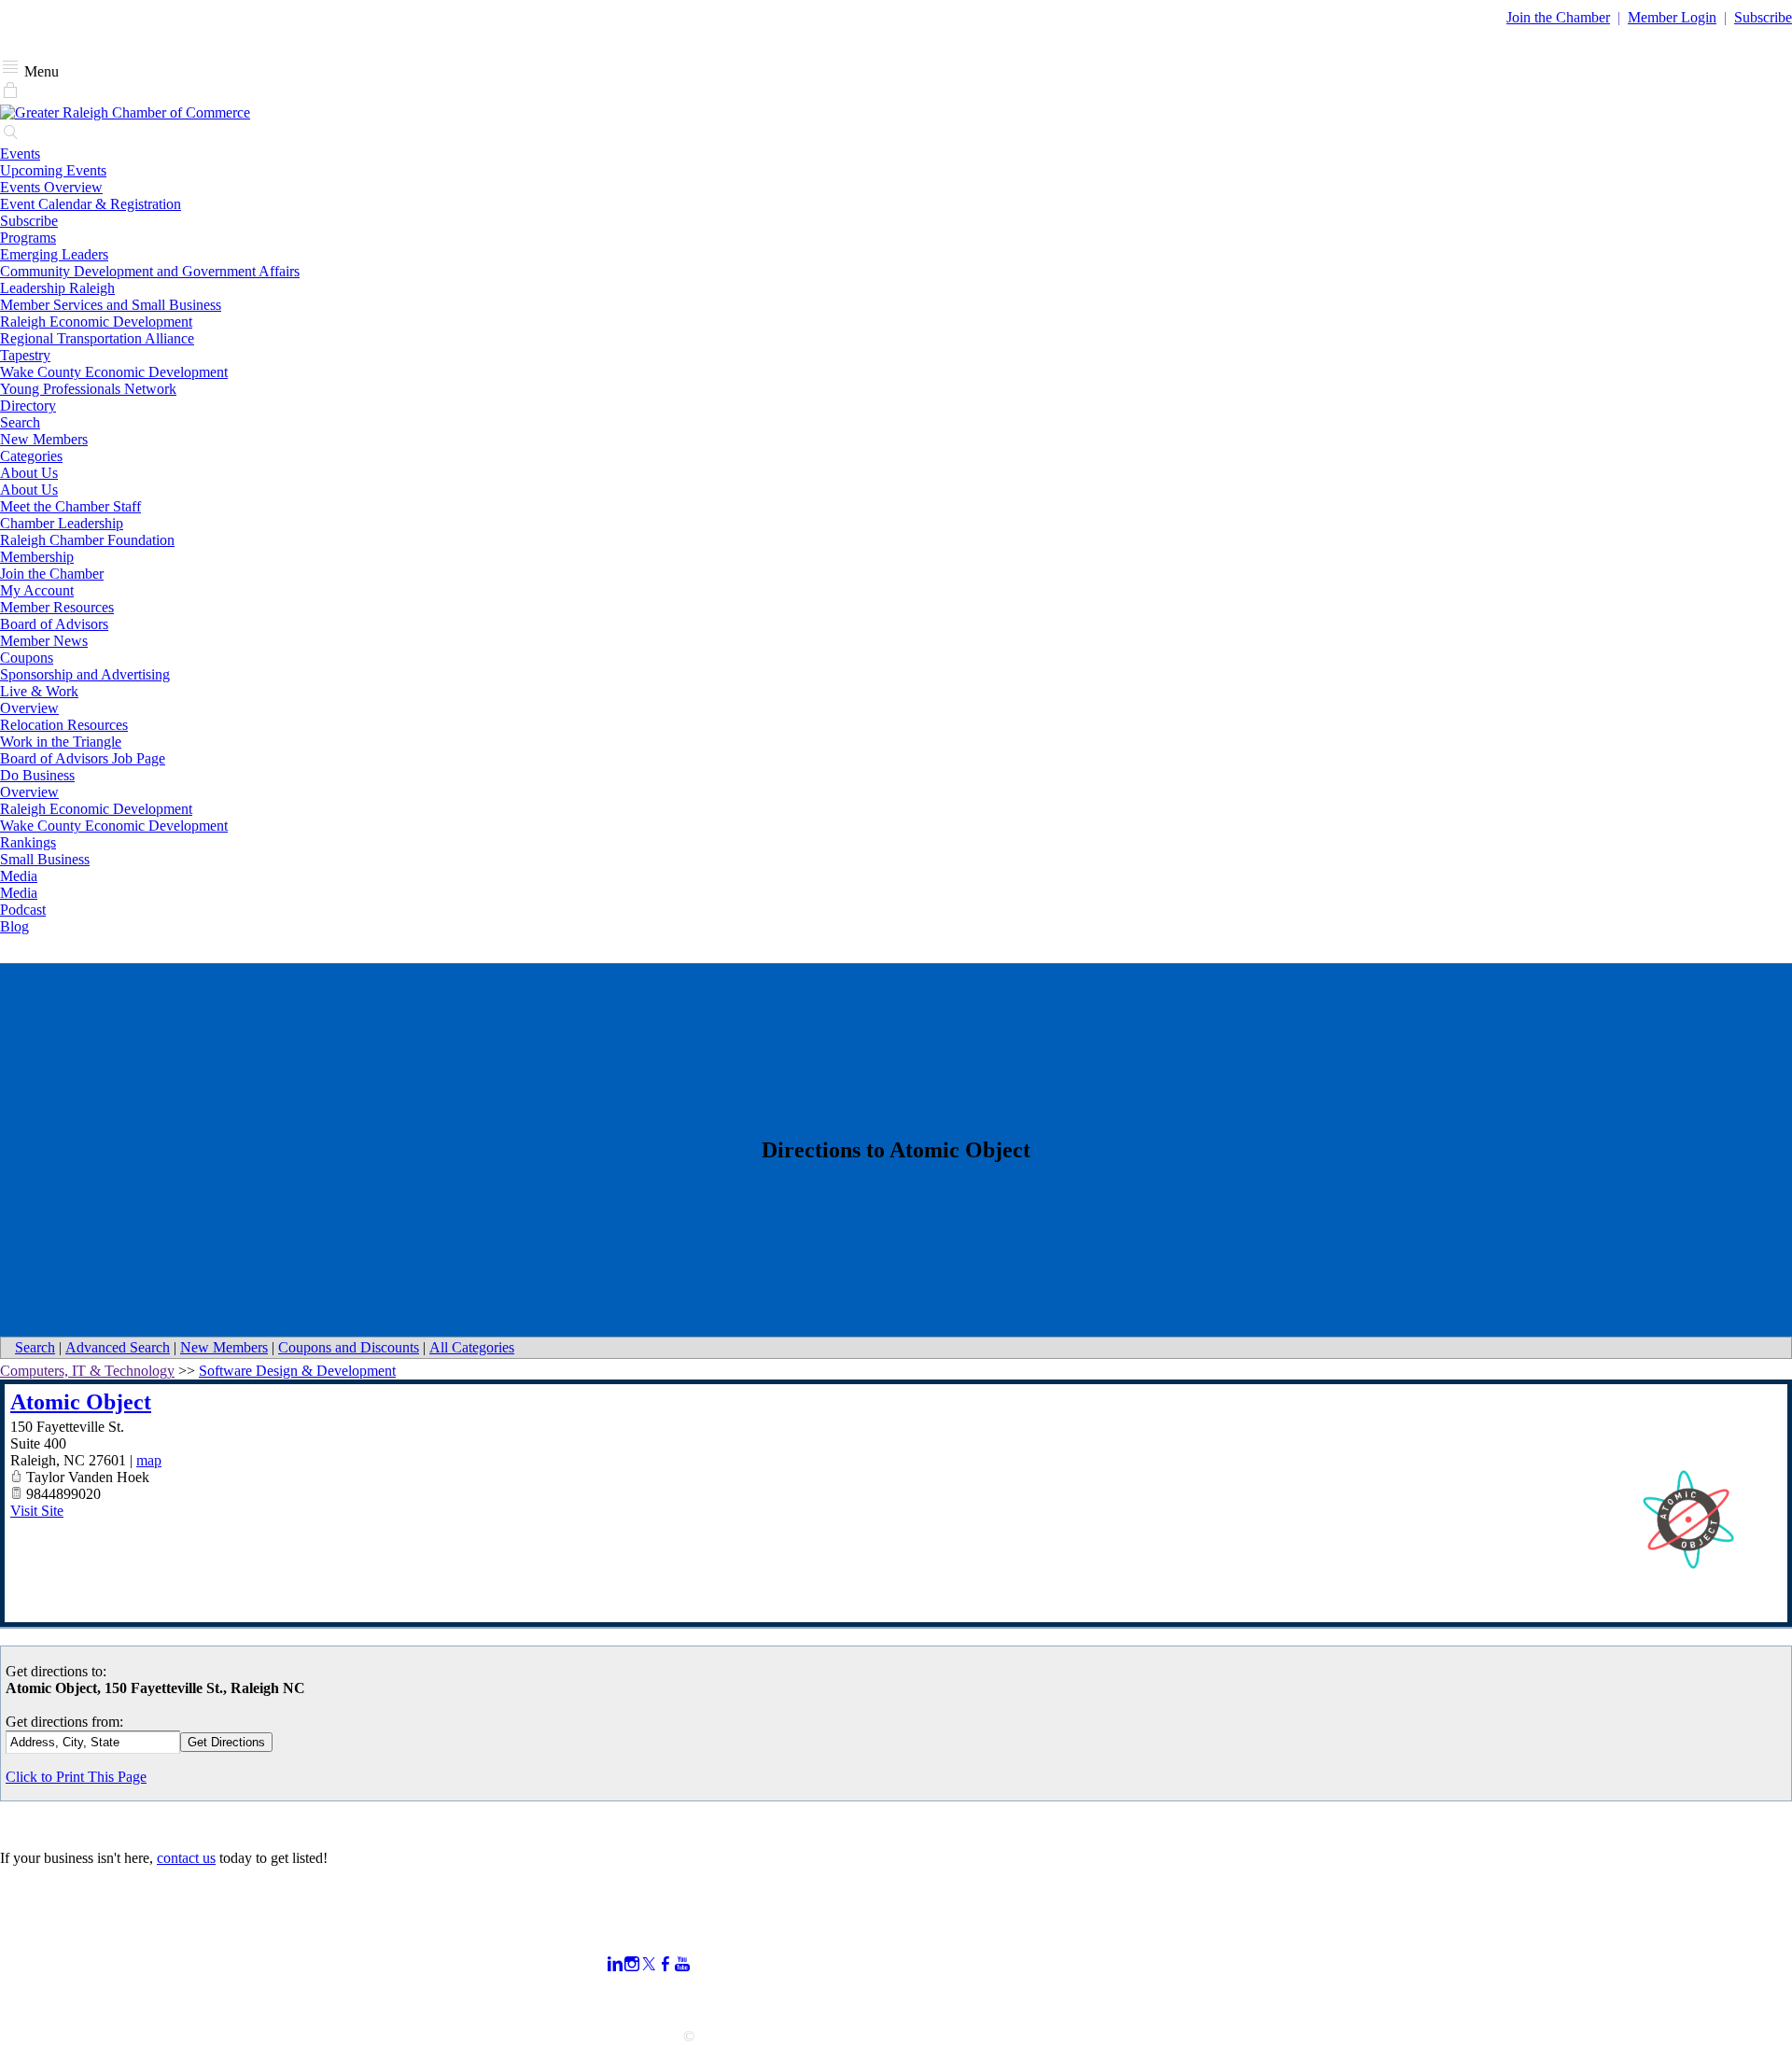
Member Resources (57, 607)
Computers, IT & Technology (87, 1371)
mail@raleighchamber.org (76, 2003)
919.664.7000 (41, 1952)
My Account (37, 590)
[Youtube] (682, 1964)
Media (19, 876)
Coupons (27, 658)
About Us (29, 473)
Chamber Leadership (62, 523)
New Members (44, 439)
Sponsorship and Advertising (85, 674)
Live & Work (39, 691)
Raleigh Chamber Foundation (87, 540)
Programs (28, 238)
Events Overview (51, 187)
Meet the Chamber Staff (70, 506)
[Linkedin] (615, 1964)
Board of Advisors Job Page (83, 758)
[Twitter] (649, 1964)
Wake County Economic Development (114, 372)
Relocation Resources (64, 725)
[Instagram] (632, 1964)
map (149, 1460)
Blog (14, 926)
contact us (186, 1858)
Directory (28, 406)
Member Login (1672, 17)
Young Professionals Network (88, 389)
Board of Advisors (54, 624)
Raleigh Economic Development (96, 322)
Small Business (45, 859)
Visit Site (37, 1511)
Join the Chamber (52, 574)
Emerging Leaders (54, 254)
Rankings (28, 842)
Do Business (37, 775)
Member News (44, 641)
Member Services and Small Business (111, 305)
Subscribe (1763, 17)
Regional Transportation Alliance (97, 338)
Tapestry (25, 355)
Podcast (23, 910)
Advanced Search (118, 1347)
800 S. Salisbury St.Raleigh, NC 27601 (58, 1977)
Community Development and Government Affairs (150, 271)
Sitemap (1237, 1997)
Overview (29, 708)
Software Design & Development (297, 1371)
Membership (37, 557)
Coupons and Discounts (349, 1347)
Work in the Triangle (61, 742)
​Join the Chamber (1558, 17)
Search (20, 422)
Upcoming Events (53, 170)
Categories (31, 456)
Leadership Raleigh (57, 288)
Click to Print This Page (76, 1777)
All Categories (472, 1347)
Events (20, 154)
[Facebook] (665, 1964)
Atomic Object (81, 1402)
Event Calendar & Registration (91, 204)
